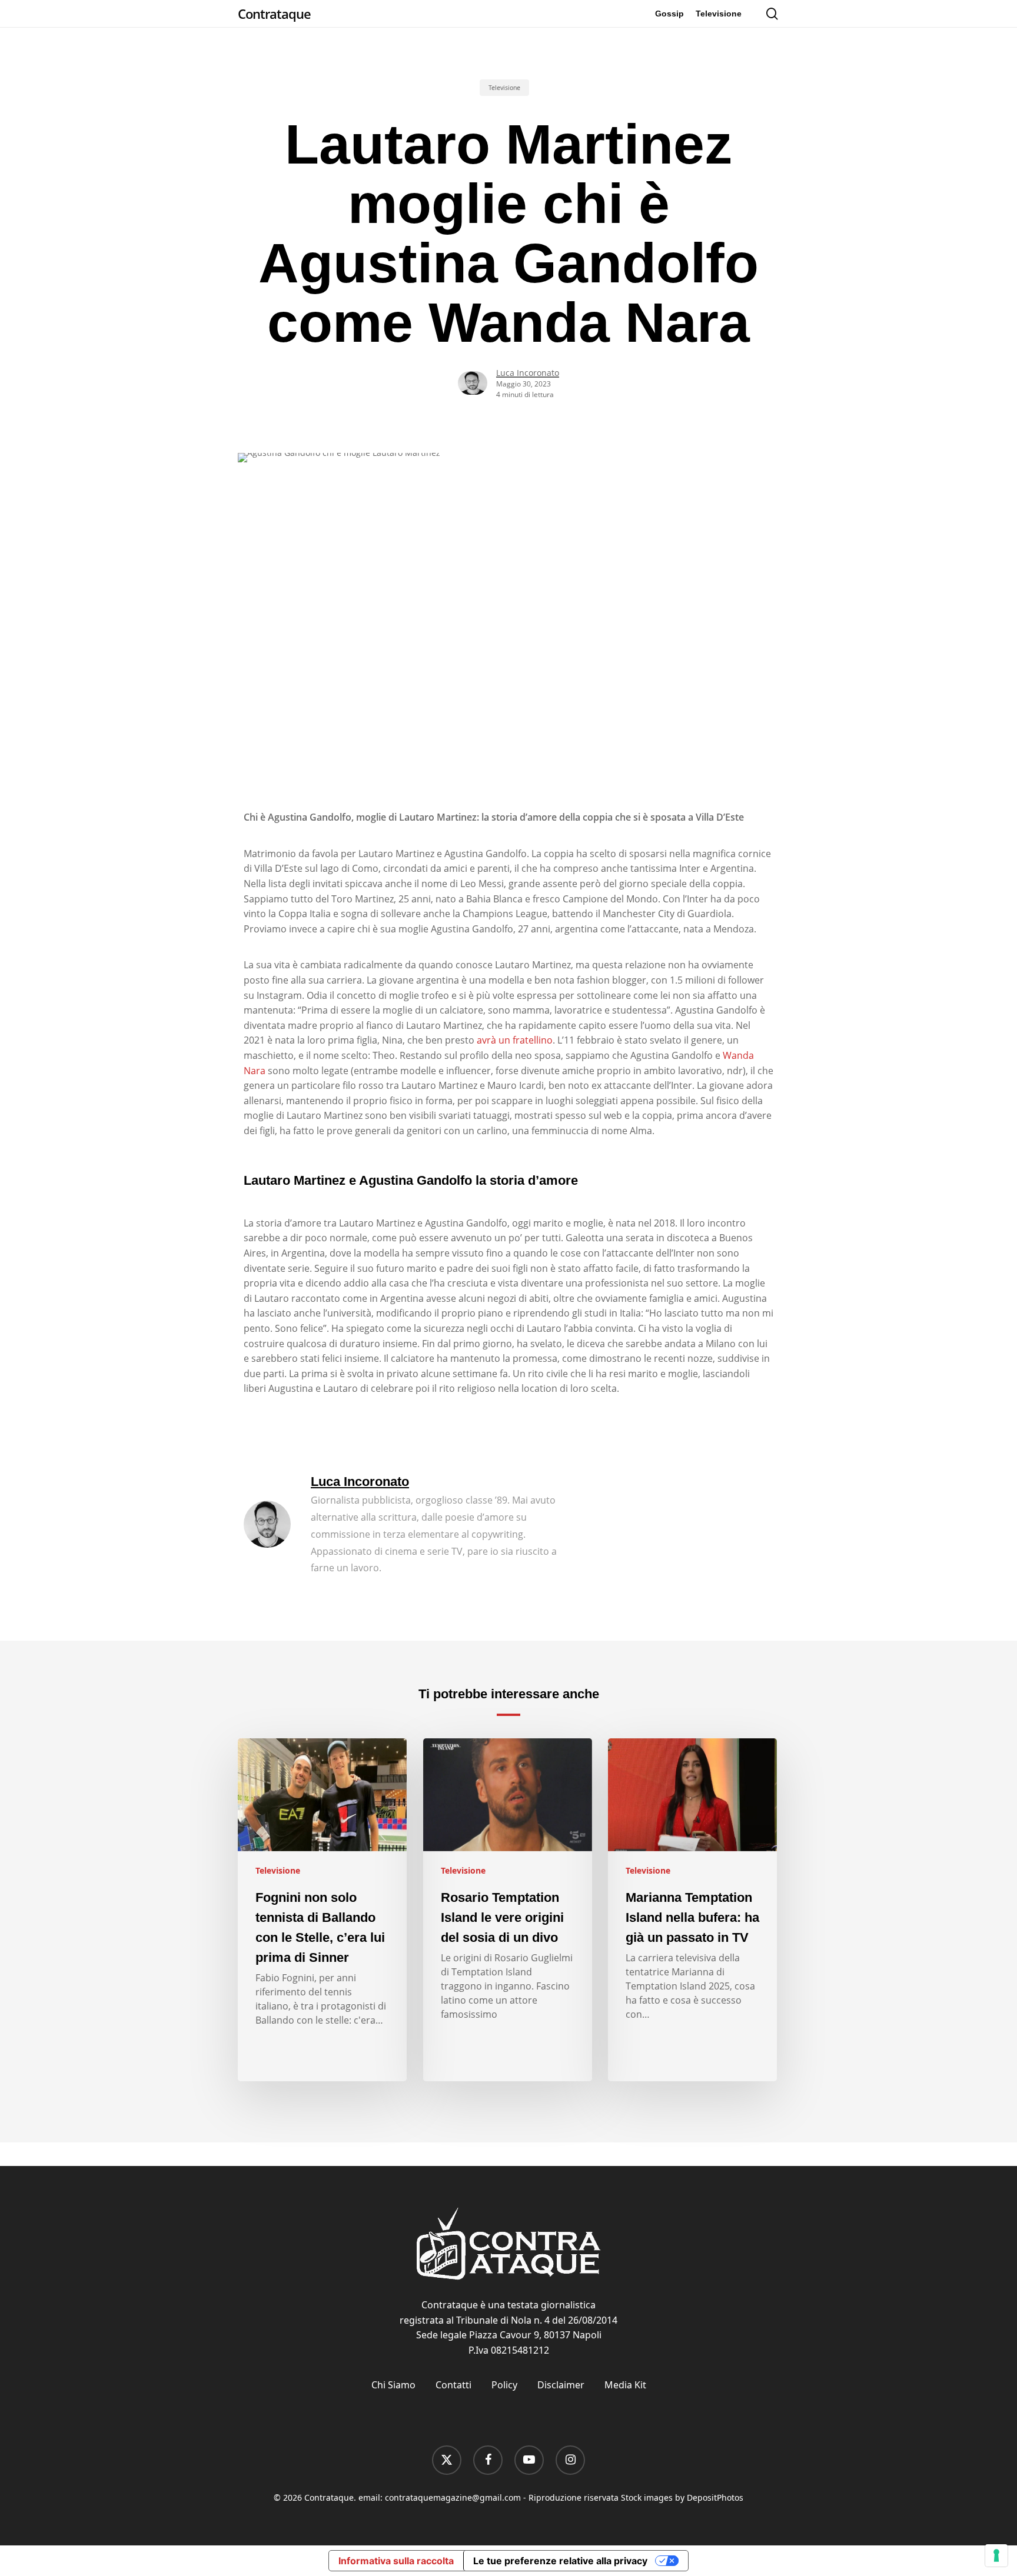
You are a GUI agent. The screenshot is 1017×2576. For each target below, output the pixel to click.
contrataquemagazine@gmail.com (453, 2497)
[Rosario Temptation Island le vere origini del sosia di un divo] (508, 1910)
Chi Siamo (393, 2385)
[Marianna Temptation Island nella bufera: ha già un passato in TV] (692, 1910)
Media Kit (625, 2385)
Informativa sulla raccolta (396, 2561)
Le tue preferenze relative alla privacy (560, 2561)
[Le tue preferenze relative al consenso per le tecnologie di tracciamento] (996, 2555)
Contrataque (274, 14)
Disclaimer (561, 2385)
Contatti (453, 2385)
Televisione (504, 88)
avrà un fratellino (515, 1040)
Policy (504, 2385)
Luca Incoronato (528, 373)
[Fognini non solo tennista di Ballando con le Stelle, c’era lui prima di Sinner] (322, 1910)
